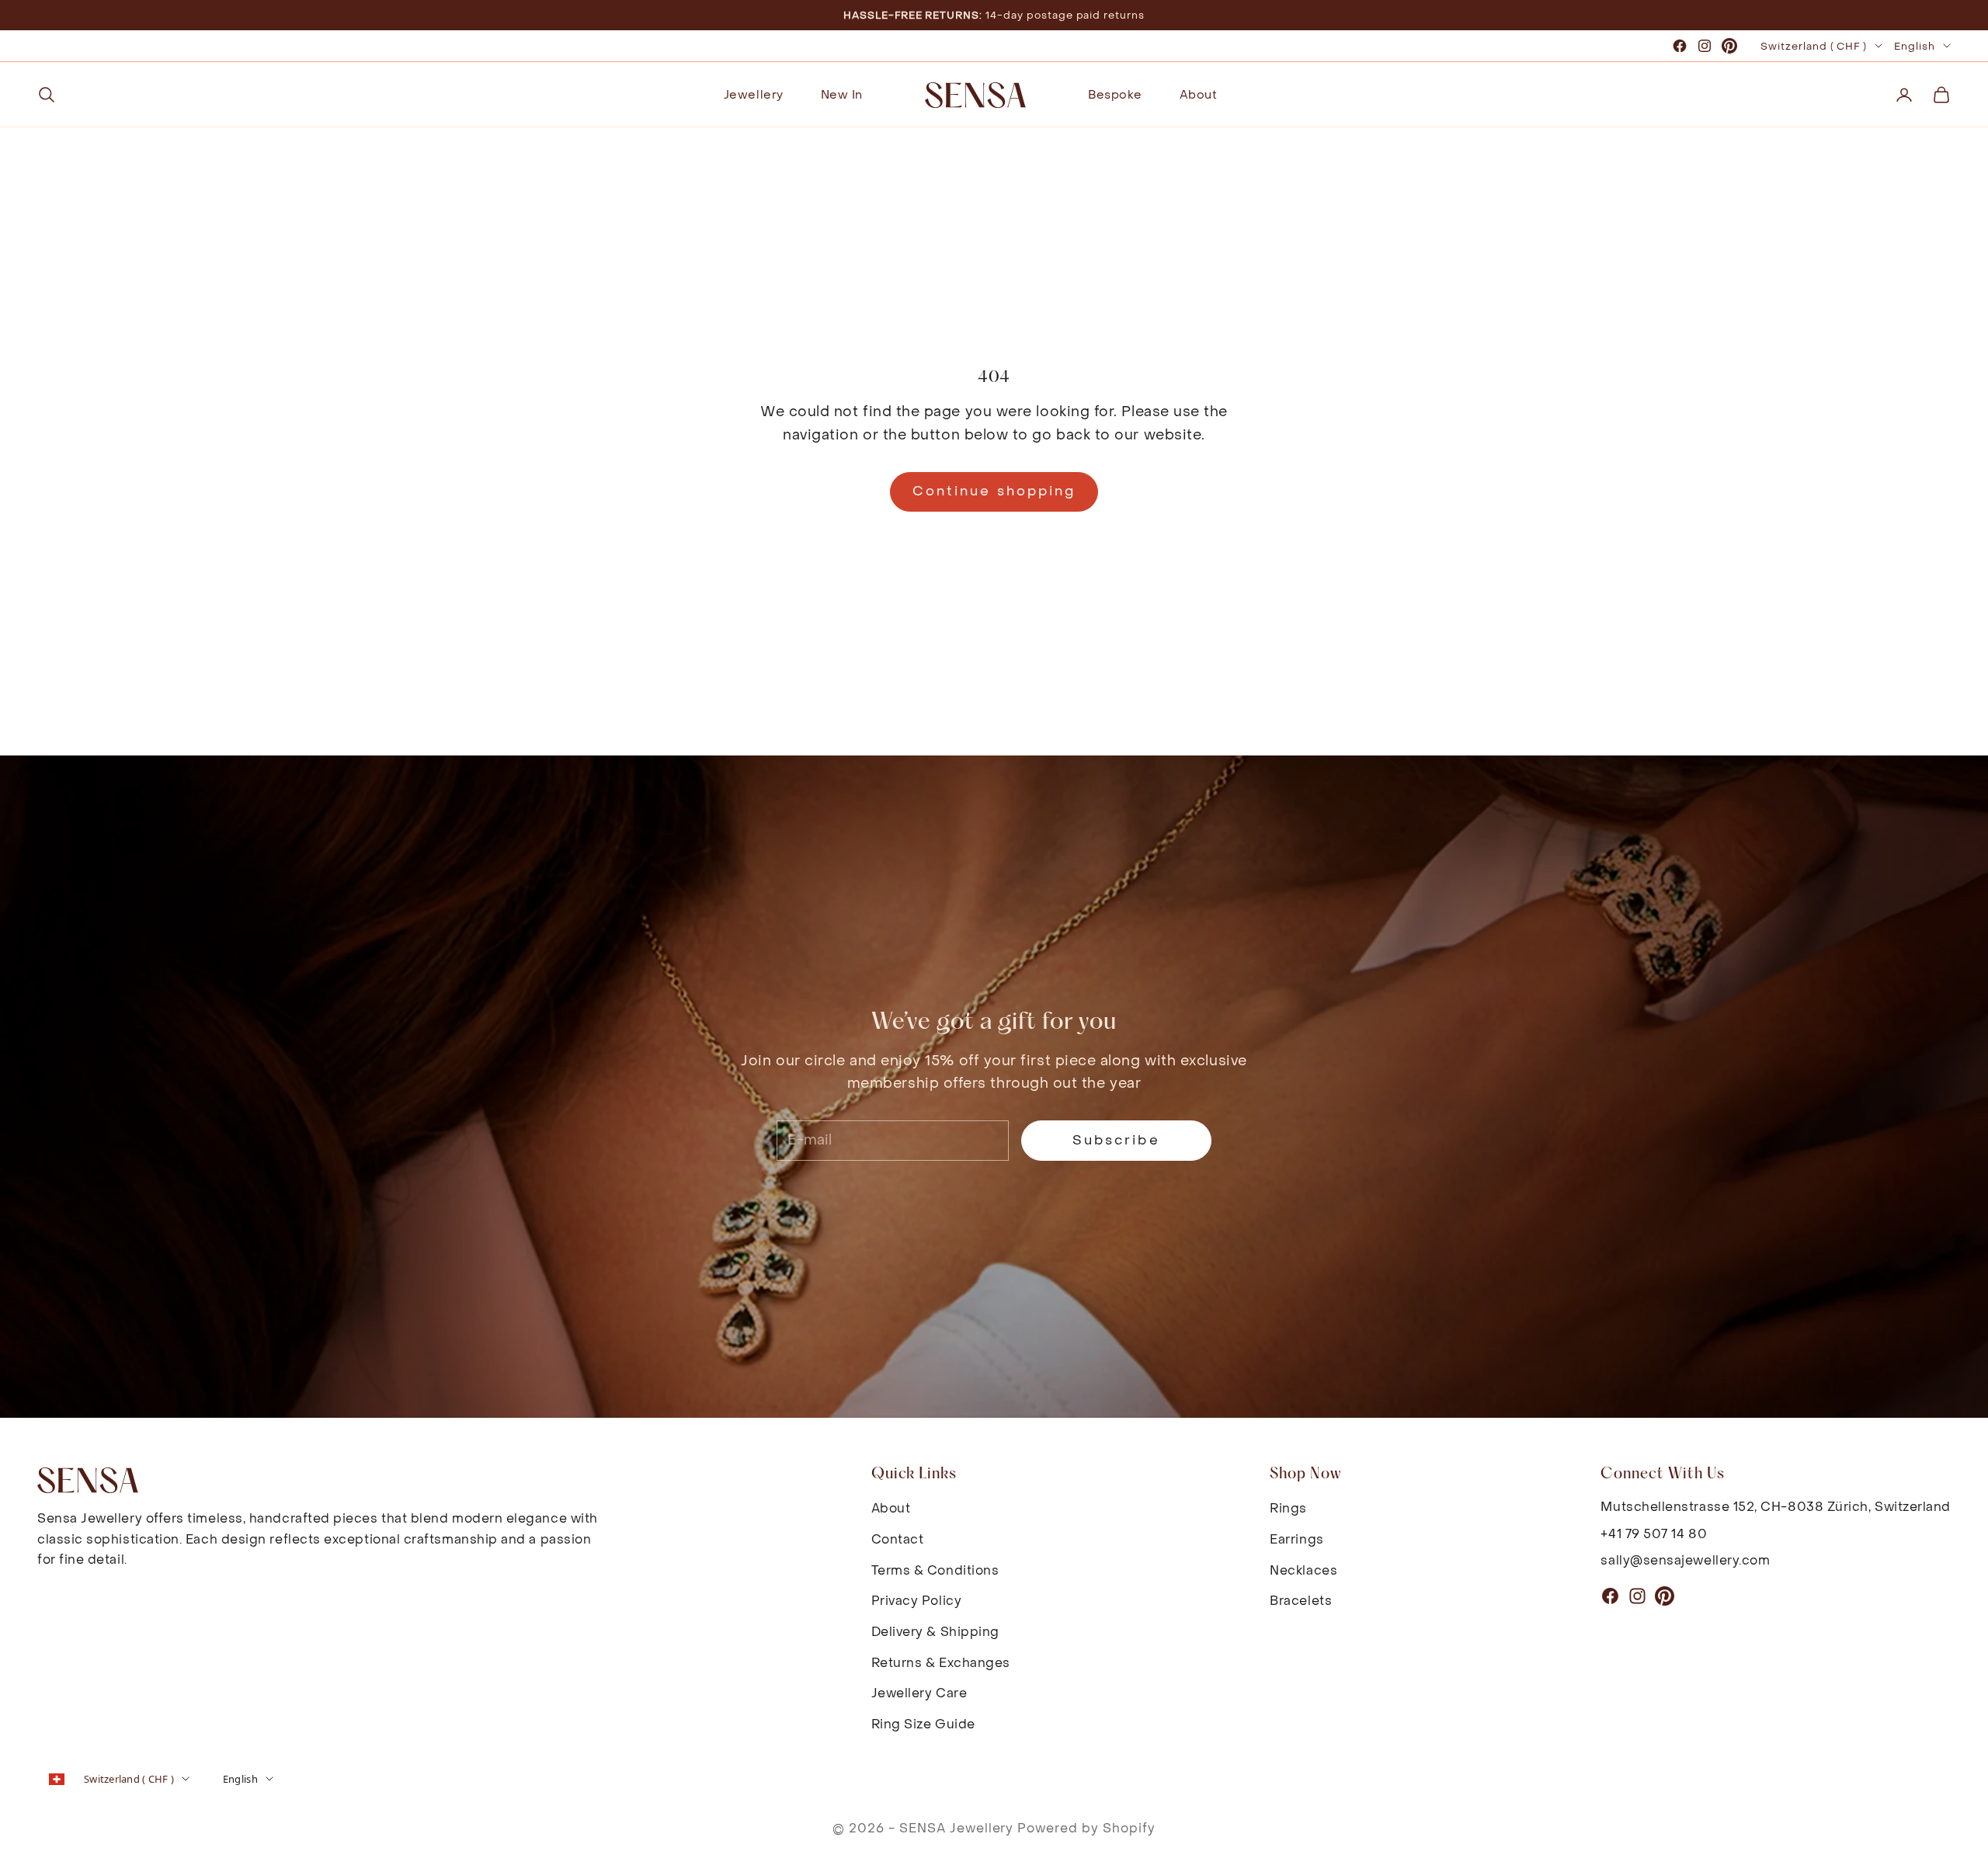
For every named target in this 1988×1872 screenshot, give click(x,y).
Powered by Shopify (1086, 1828)
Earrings (1296, 1539)
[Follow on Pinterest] (1729, 46)
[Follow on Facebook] (1680, 46)
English (1915, 46)
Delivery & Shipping (935, 1632)
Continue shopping (994, 491)
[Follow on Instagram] (1705, 46)
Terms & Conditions (935, 1570)
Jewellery (754, 95)
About (1199, 95)
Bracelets (1301, 1601)
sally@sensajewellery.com (1685, 1560)
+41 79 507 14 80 (1654, 1534)
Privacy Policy (917, 1601)
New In (842, 95)
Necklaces (1303, 1570)
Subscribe (1116, 1141)
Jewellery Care (919, 1693)
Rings (1288, 1508)
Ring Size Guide (923, 1724)
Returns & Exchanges (941, 1663)
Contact (898, 1539)
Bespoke (1115, 95)
